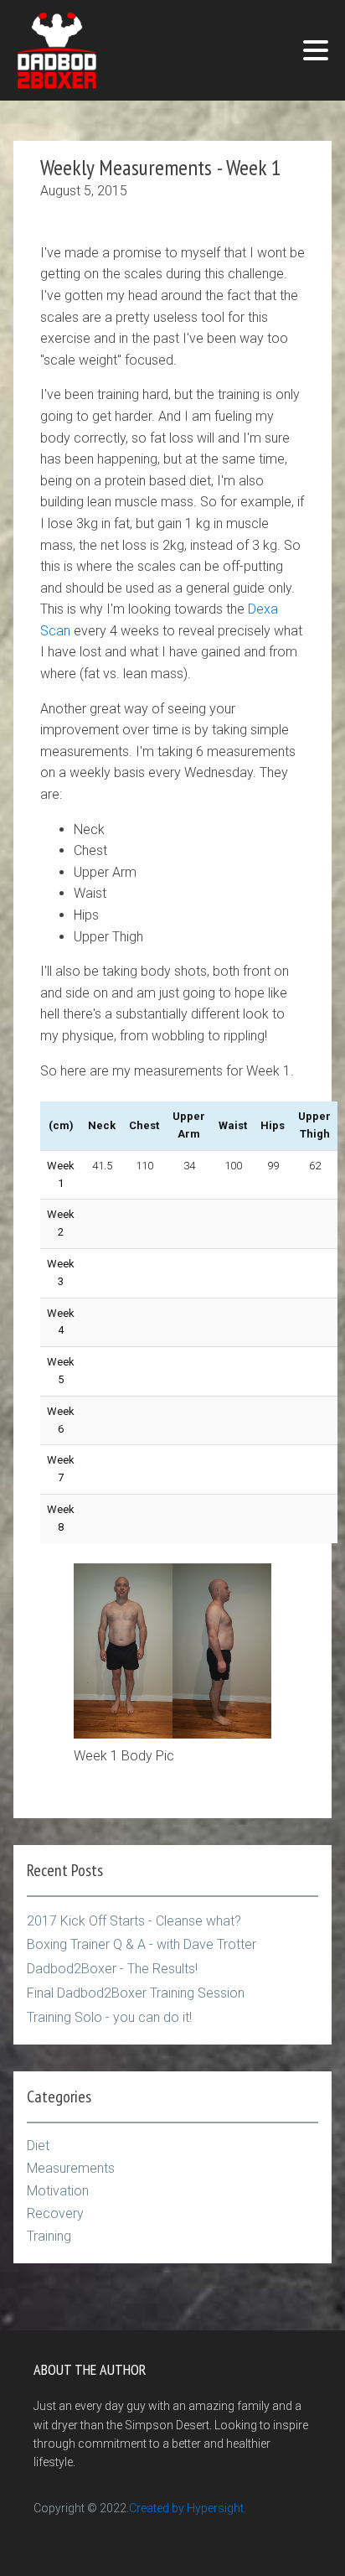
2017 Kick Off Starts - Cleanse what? (134, 1921)
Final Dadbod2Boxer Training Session (136, 1993)
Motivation (58, 2191)
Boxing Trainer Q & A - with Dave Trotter (142, 1944)
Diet (38, 2146)
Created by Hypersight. (188, 2508)
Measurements (71, 2168)
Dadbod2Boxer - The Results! (112, 1969)
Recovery (55, 2213)
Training (49, 2236)
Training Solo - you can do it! (109, 2017)
